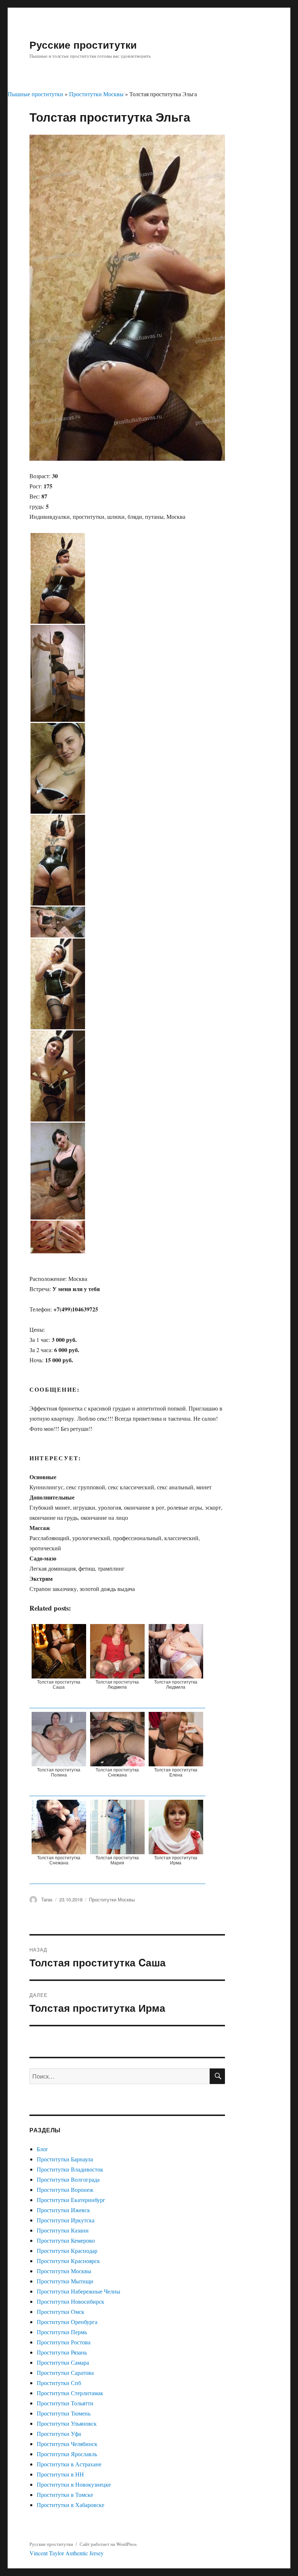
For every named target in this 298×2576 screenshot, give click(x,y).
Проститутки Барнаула (65, 2159)
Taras (47, 1899)
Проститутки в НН (60, 2474)
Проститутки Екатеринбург (71, 2200)
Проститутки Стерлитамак (70, 2393)
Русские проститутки (83, 44)
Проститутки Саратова (65, 2372)
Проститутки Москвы (96, 94)
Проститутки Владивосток (70, 2169)
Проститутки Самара (63, 2362)
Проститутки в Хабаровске (71, 2505)
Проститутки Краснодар (67, 2251)
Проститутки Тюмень (64, 2413)
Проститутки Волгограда (68, 2179)
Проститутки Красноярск (68, 2261)
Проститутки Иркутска (66, 2220)
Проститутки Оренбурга (67, 2322)
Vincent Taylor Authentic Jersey (67, 2553)
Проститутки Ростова (64, 2342)
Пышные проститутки (35, 94)
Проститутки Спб (59, 2383)
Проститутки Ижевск (63, 2210)
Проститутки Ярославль (67, 2454)
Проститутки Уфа (59, 2433)
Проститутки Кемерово (66, 2240)
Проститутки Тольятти (65, 2403)
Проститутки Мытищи (65, 2281)
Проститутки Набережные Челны (78, 2291)
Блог (43, 2149)
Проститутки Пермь (62, 2332)
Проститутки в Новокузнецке (74, 2484)
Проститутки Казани (63, 2230)
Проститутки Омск (61, 2312)
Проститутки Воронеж (65, 2190)
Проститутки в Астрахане (69, 2464)
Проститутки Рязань (62, 2352)
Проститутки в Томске (65, 2494)
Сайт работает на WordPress (108, 2544)
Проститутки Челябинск (67, 2444)
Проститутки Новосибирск (71, 2301)
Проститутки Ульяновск (67, 2423)
